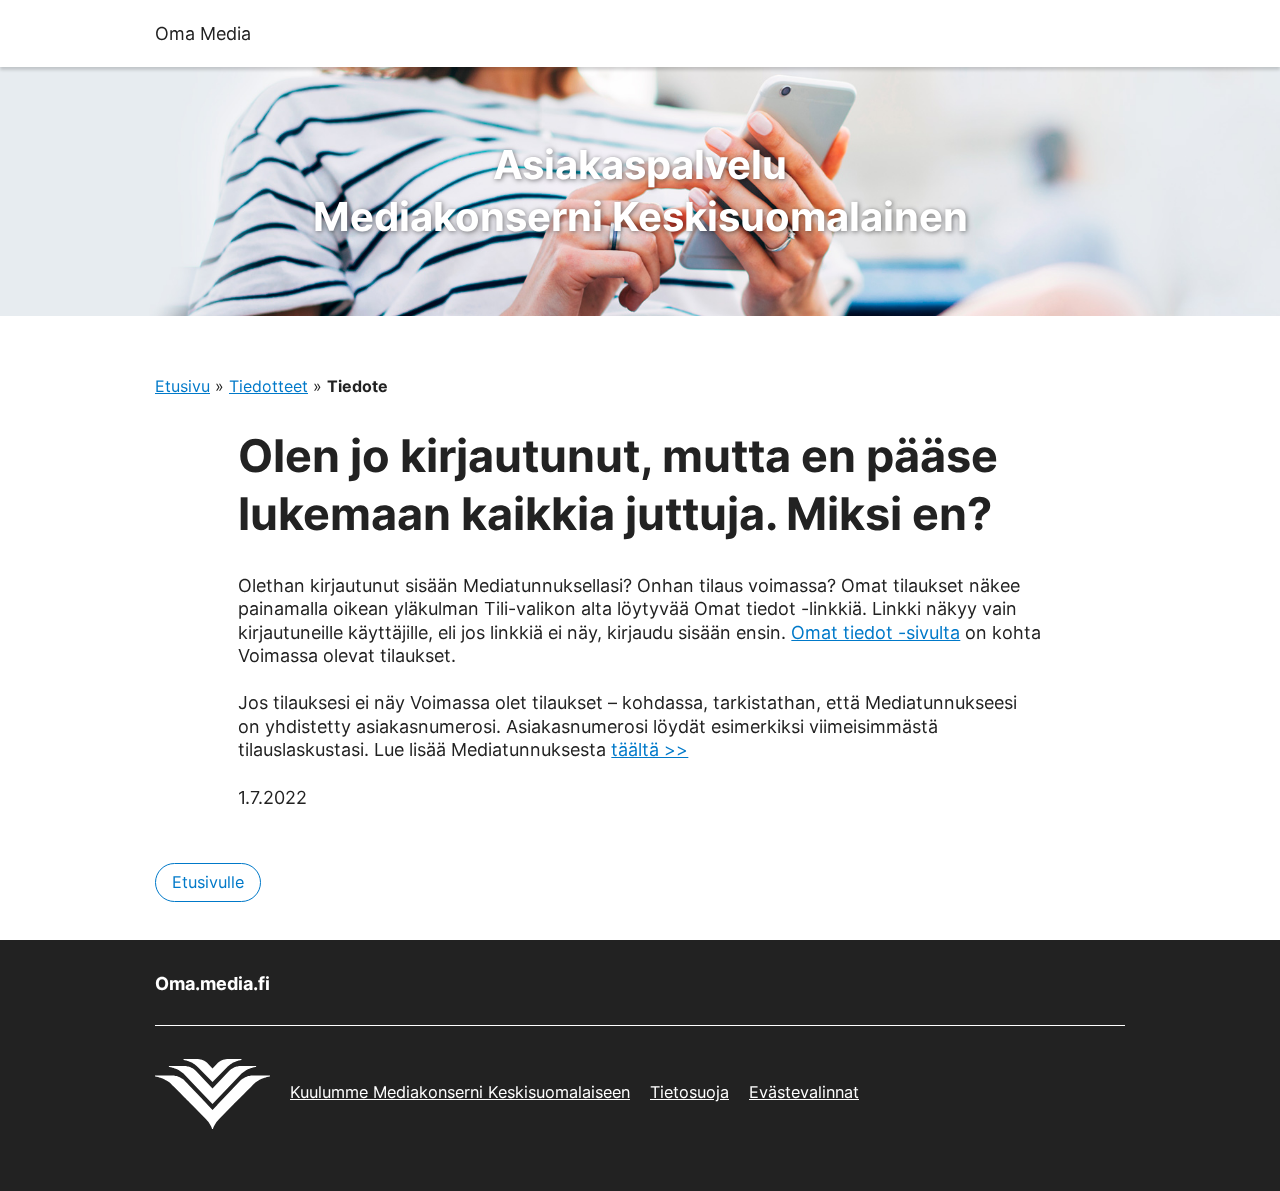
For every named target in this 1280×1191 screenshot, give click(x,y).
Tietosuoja (689, 1092)
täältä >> (649, 749)
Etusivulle (208, 882)
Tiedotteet (268, 386)
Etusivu (182, 386)
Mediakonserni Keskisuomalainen (640, 190)
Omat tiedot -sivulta (875, 632)
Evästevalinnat (804, 1092)
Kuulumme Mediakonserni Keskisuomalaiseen (460, 1092)
